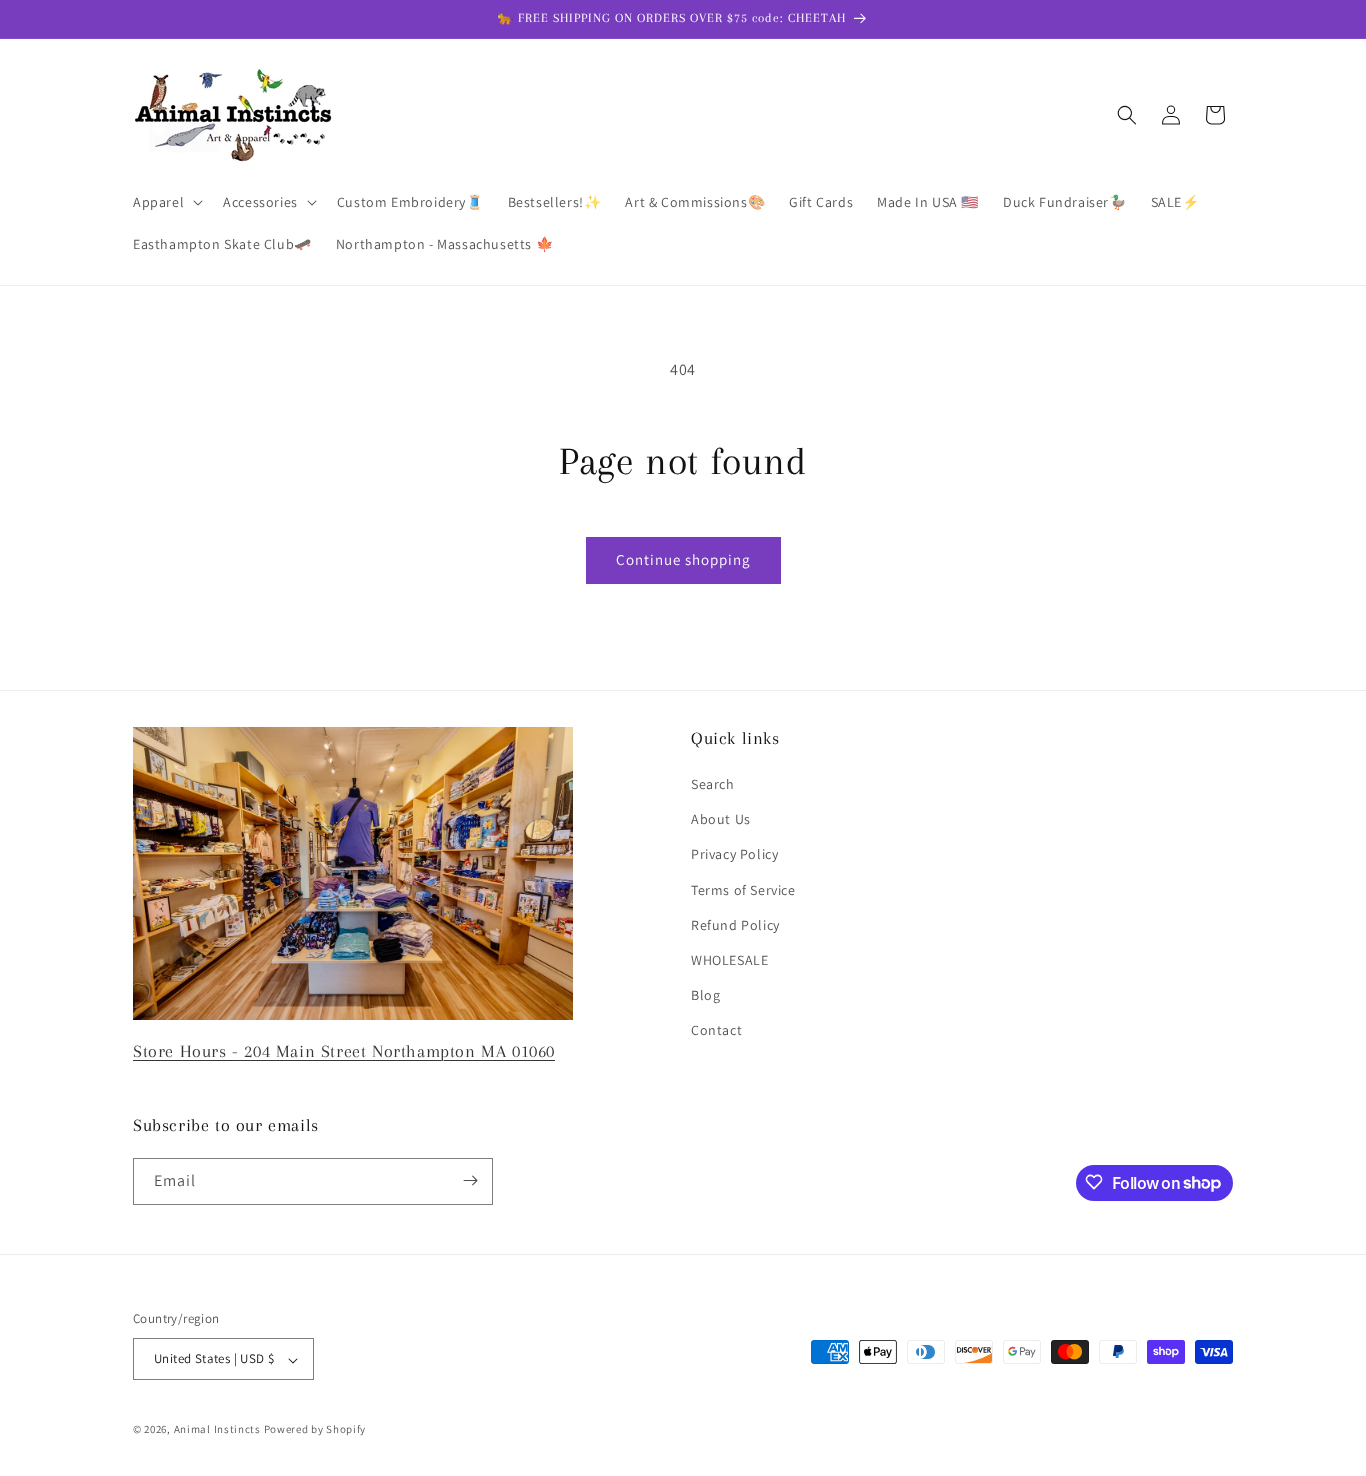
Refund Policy (735, 925)
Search (713, 785)
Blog (705, 996)
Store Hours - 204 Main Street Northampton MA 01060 (344, 1051)
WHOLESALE (729, 960)
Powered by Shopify (315, 1430)
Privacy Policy (734, 855)
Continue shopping (683, 559)
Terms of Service (743, 890)
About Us (721, 820)
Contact (716, 1031)
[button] (166, 202)
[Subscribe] (470, 1180)
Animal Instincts (217, 1430)
